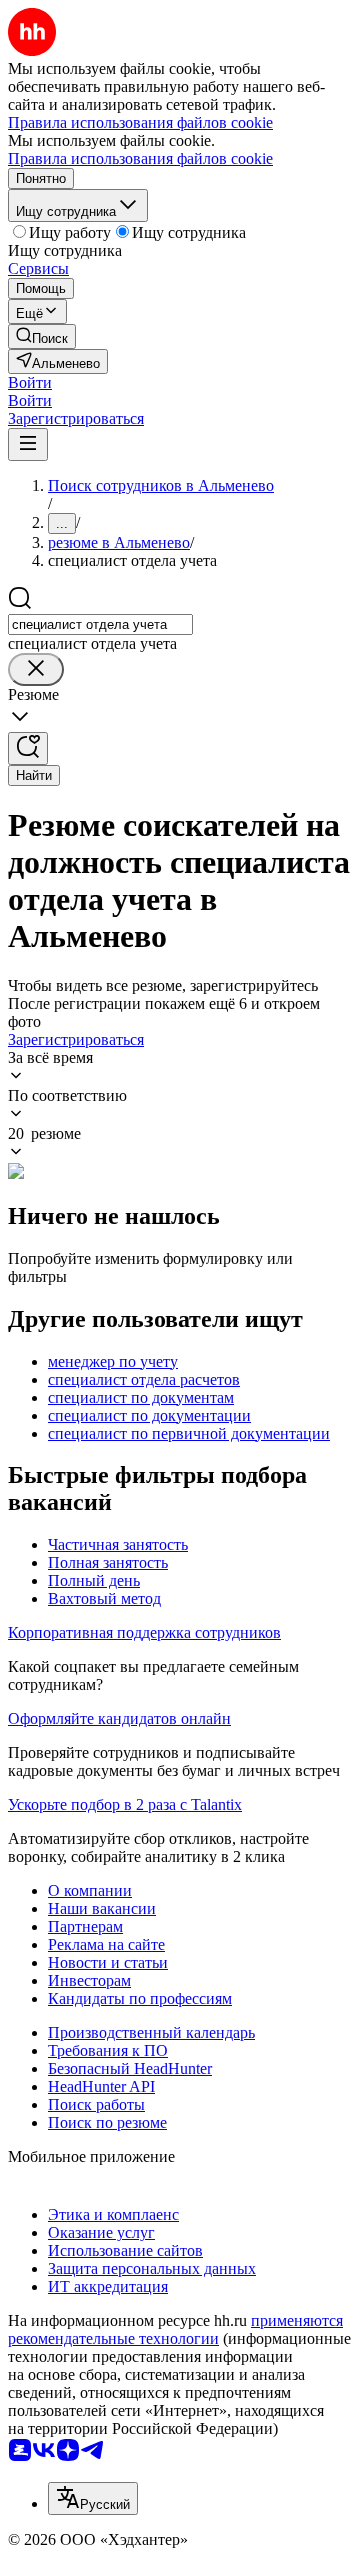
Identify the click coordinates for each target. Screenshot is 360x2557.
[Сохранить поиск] (28, 748)
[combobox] (100, 624)
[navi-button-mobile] (28, 444)
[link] (42, 336)
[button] (30, 382)
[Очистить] (36, 669)
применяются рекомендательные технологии (175, 2329)
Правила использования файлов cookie (140, 158)
